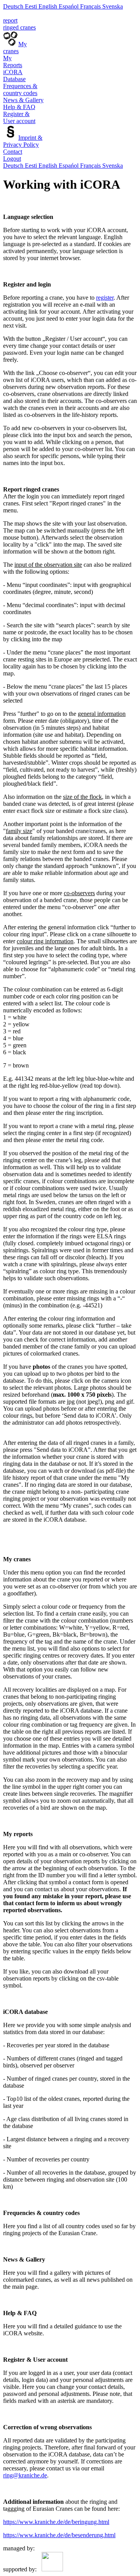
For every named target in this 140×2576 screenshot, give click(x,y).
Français (90, 6)
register (105, 298)
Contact (13, 152)
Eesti (31, 6)
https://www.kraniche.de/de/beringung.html (56, 2522)
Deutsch (13, 6)
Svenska (113, 6)
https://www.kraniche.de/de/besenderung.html (59, 2535)
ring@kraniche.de (25, 2475)
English (48, 6)
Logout (12, 159)
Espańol (69, 6)
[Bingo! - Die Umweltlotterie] (51, 2569)
